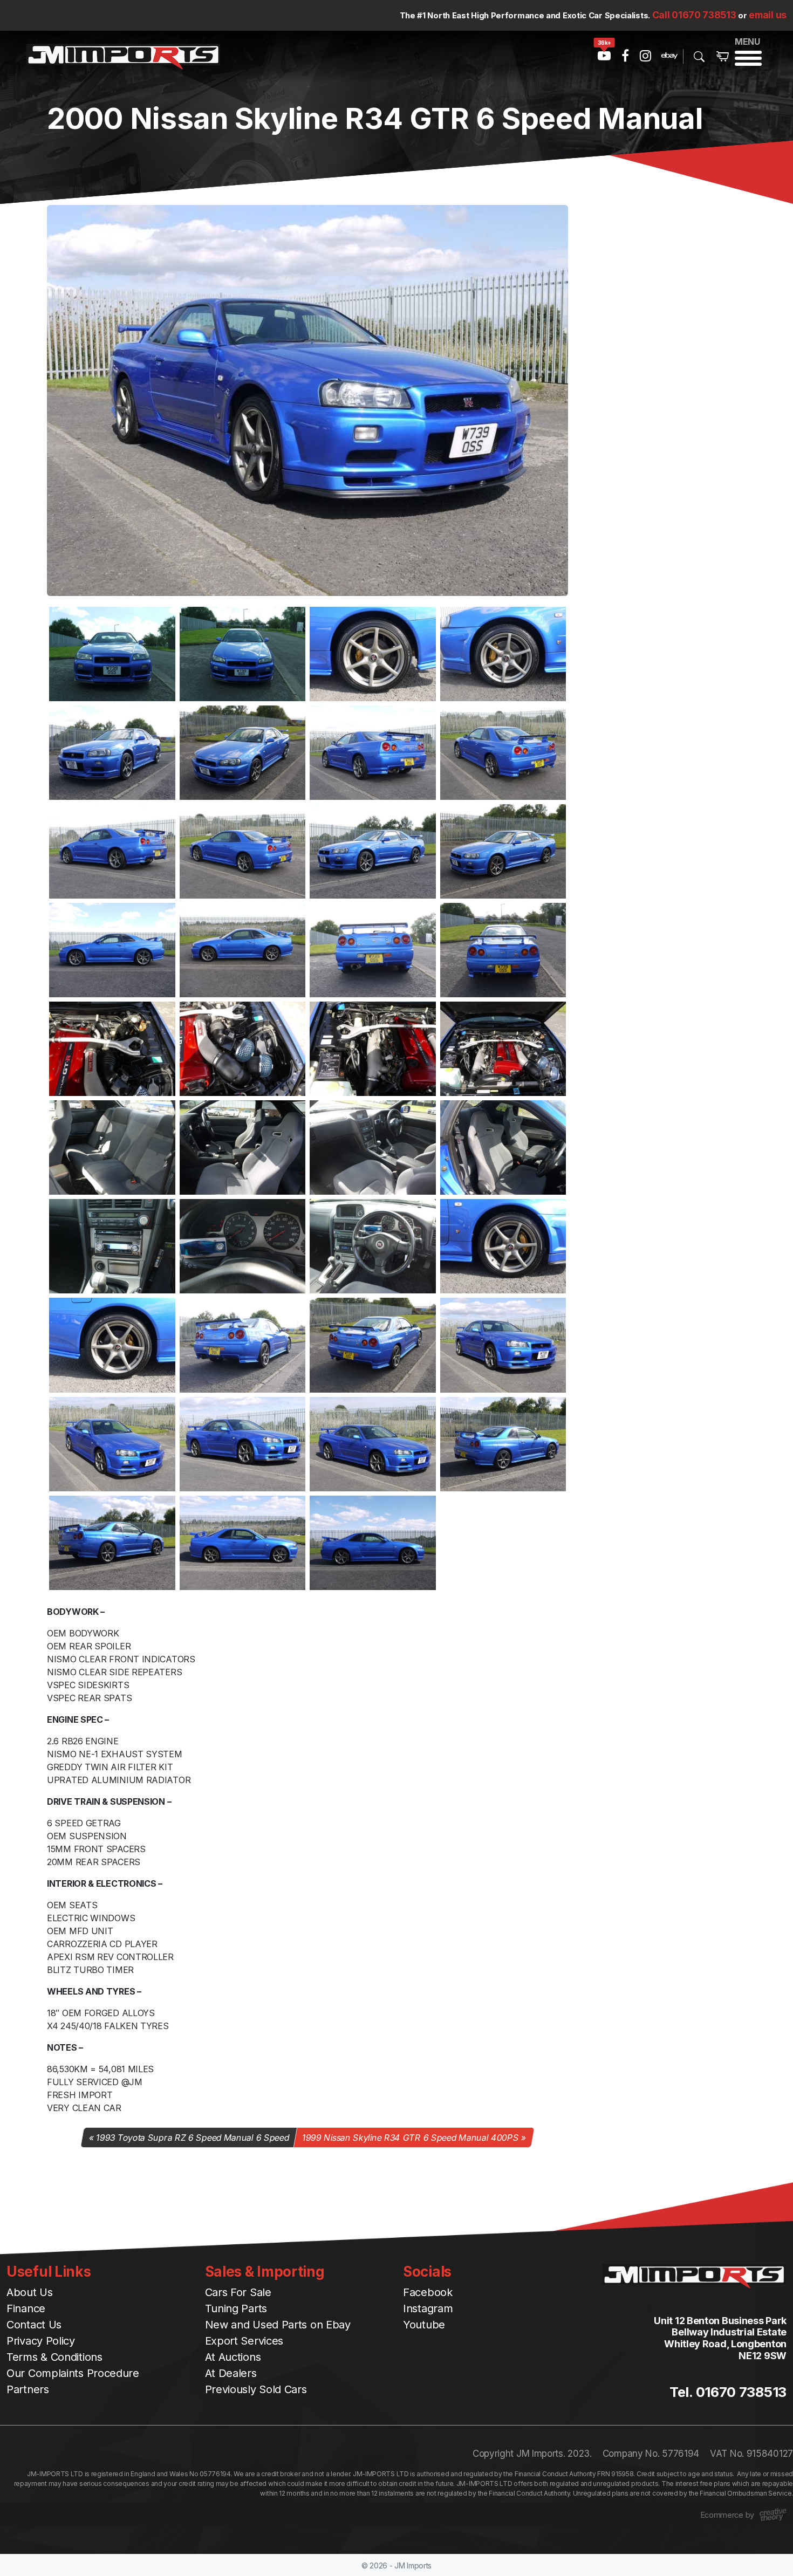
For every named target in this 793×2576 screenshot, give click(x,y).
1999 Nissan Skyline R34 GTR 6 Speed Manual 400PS (410, 2137)
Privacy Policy (41, 2341)
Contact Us (34, 2325)
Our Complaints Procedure (73, 2373)
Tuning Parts (236, 2308)
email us (768, 15)
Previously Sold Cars (256, 2389)
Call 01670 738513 (694, 15)
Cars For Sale (238, 2292)
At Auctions (233, 2357)
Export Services (244, 2341)
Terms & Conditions (54, 2357)
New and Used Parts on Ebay (278, 2325)
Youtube (424, 2325)
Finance (26, 2308)
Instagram (428, 2308)
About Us (30, 2292)
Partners (28, 2389)
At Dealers (231, 2373)
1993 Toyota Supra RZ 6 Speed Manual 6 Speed (192, 2137)
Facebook (428, 2292)
